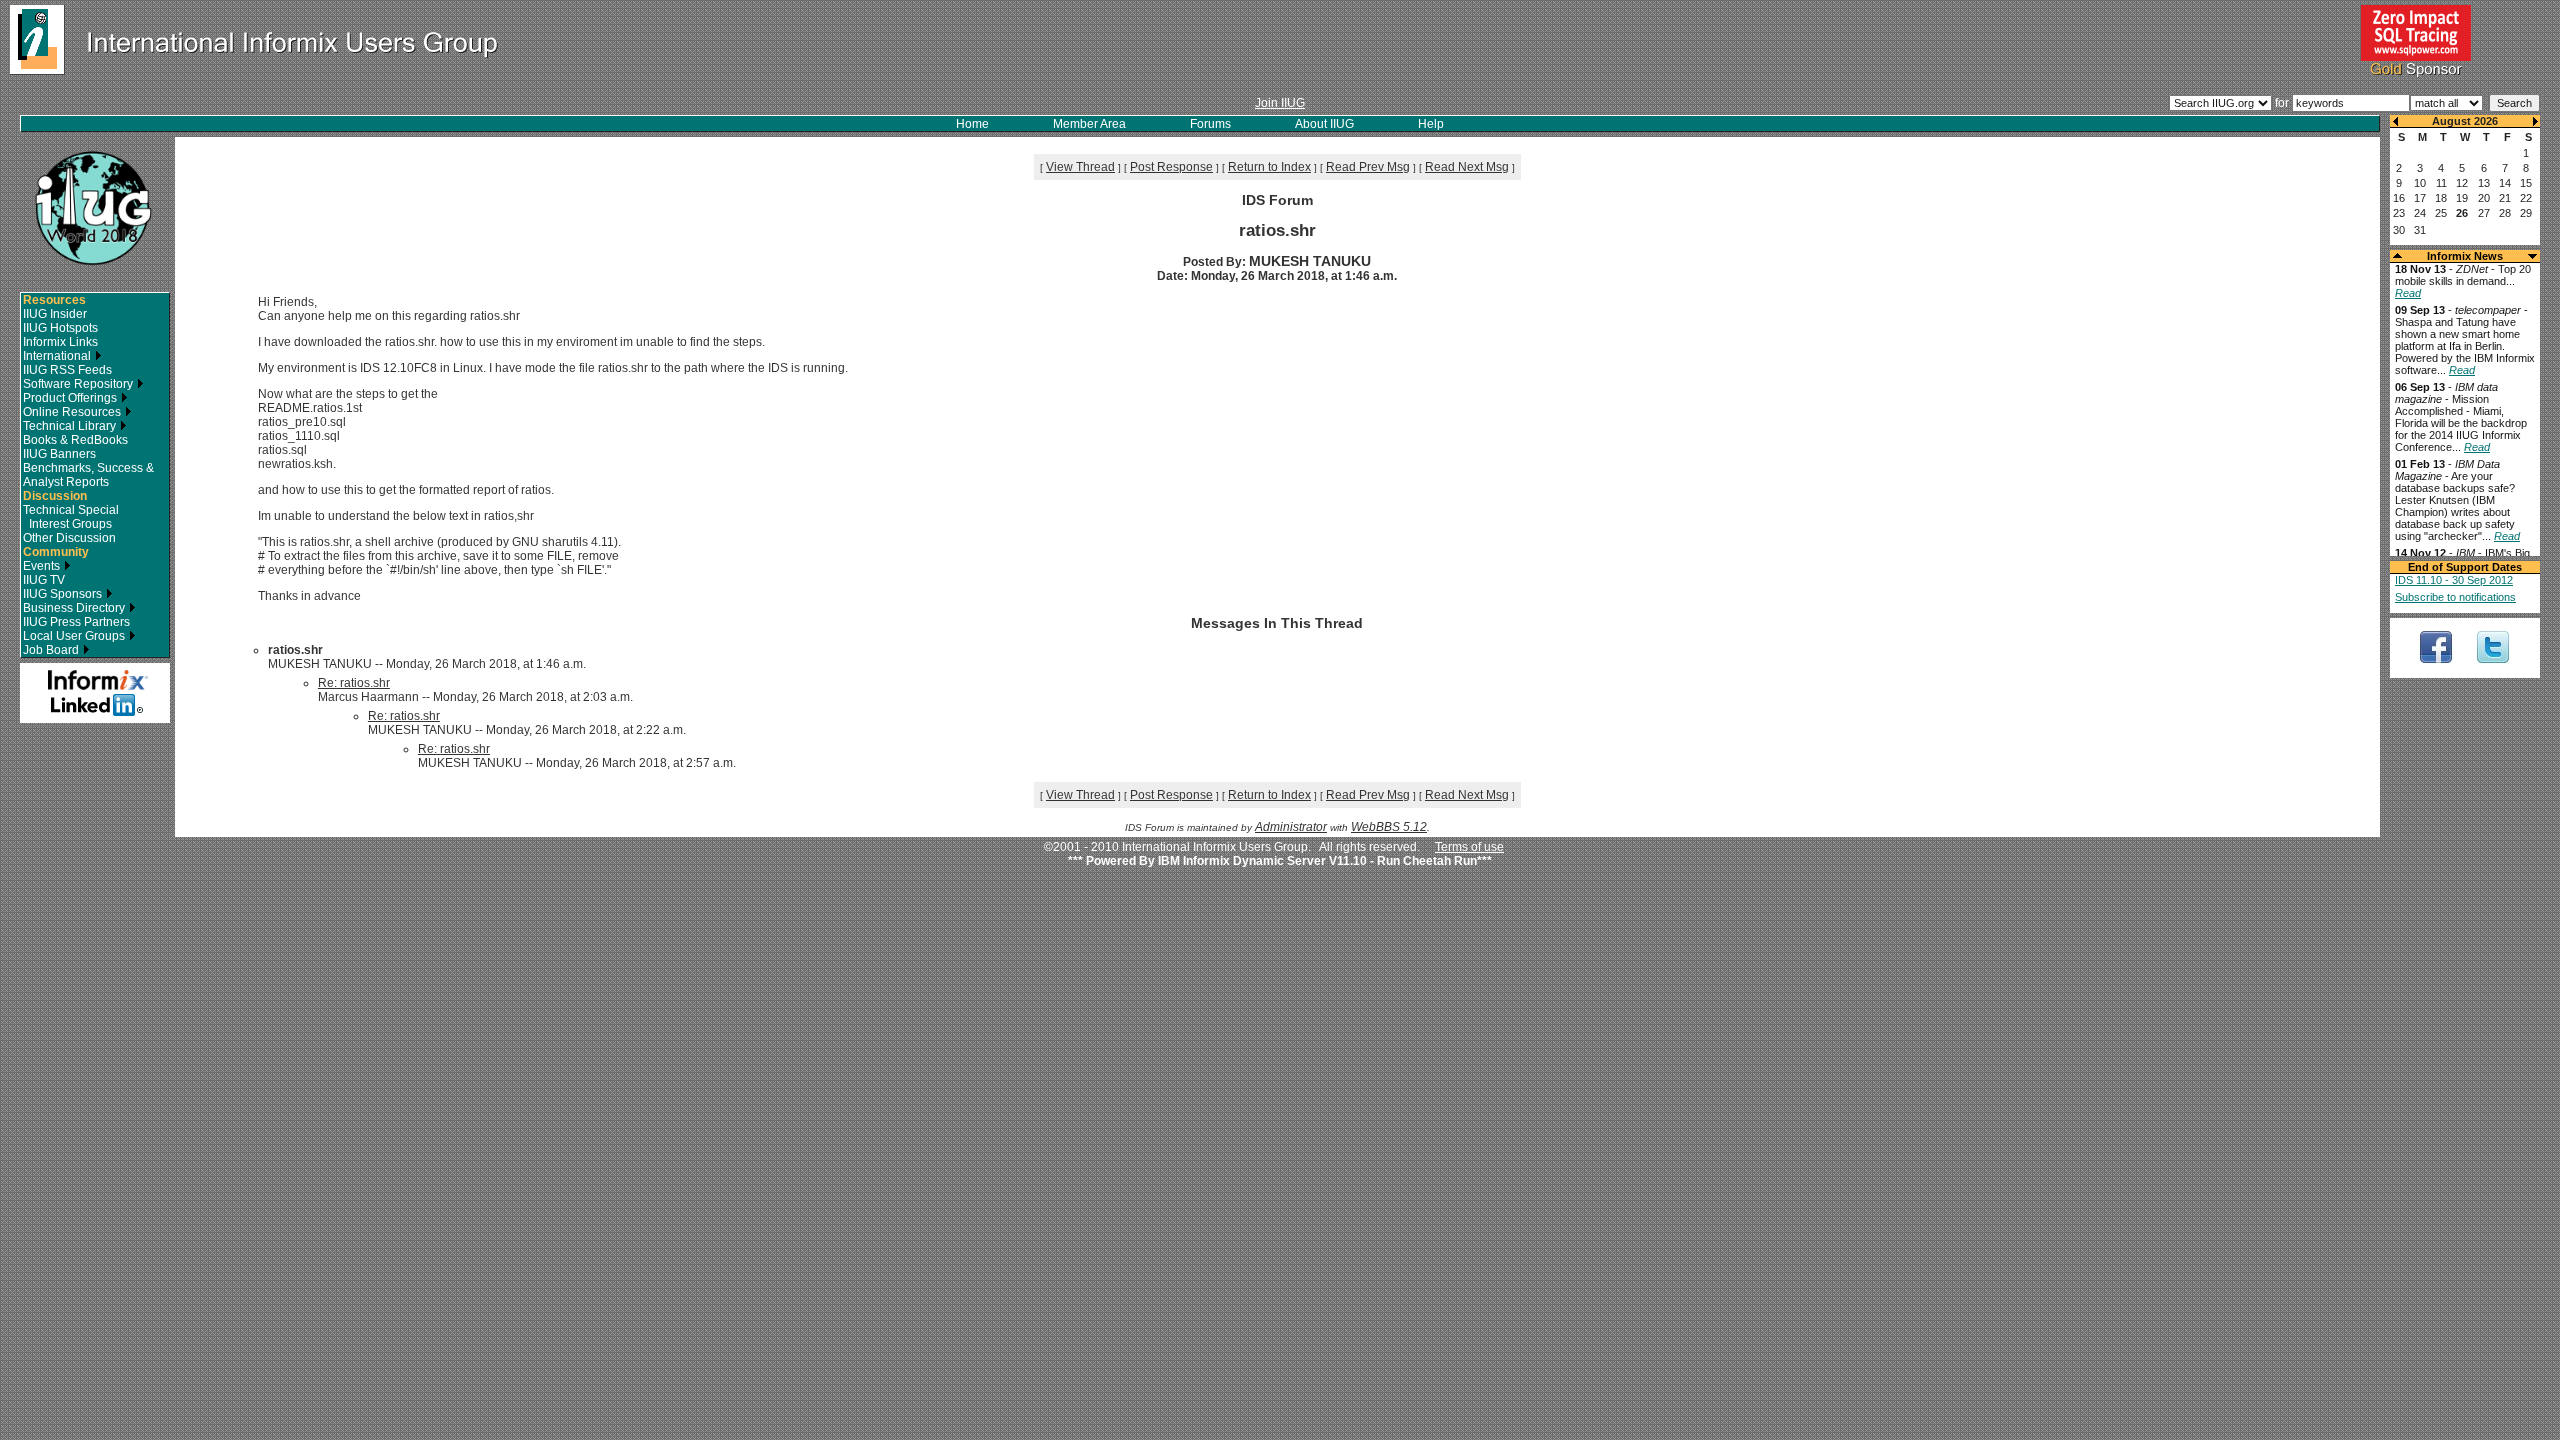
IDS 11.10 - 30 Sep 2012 (2454, 580)
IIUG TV (44, 580)
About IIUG (1324, 124)
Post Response (1171, 167)
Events (43, 566)
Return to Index (1269, 167)
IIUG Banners (59, 454)
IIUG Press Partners (76, 622)
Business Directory (75, 608)
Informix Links (60, 342)
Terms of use (1469, 847)
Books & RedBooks (75, 440)
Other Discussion (69, 538)
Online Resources (73, 412)
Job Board (52, 650)
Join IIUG (1280, 103)
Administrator (1291, 827)
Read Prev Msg (1368, 167)
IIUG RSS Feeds (67, 370)
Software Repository (79, 384)
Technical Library (71, 426)
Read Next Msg (1467, 167)
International (58, 356)
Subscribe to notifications (2455, 597)
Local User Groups (75, 636)
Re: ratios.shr (354, 683)
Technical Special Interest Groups (71, 517)
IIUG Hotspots (60, 328)
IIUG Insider (55, 314)
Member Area (1089, 124)
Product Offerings (71, 398)
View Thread (1080, 167)
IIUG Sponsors (64, 594)
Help (1431, 124)
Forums (1210, 124)
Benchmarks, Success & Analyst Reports (88, 475)
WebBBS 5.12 (1389, 827)
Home (972, 124)
